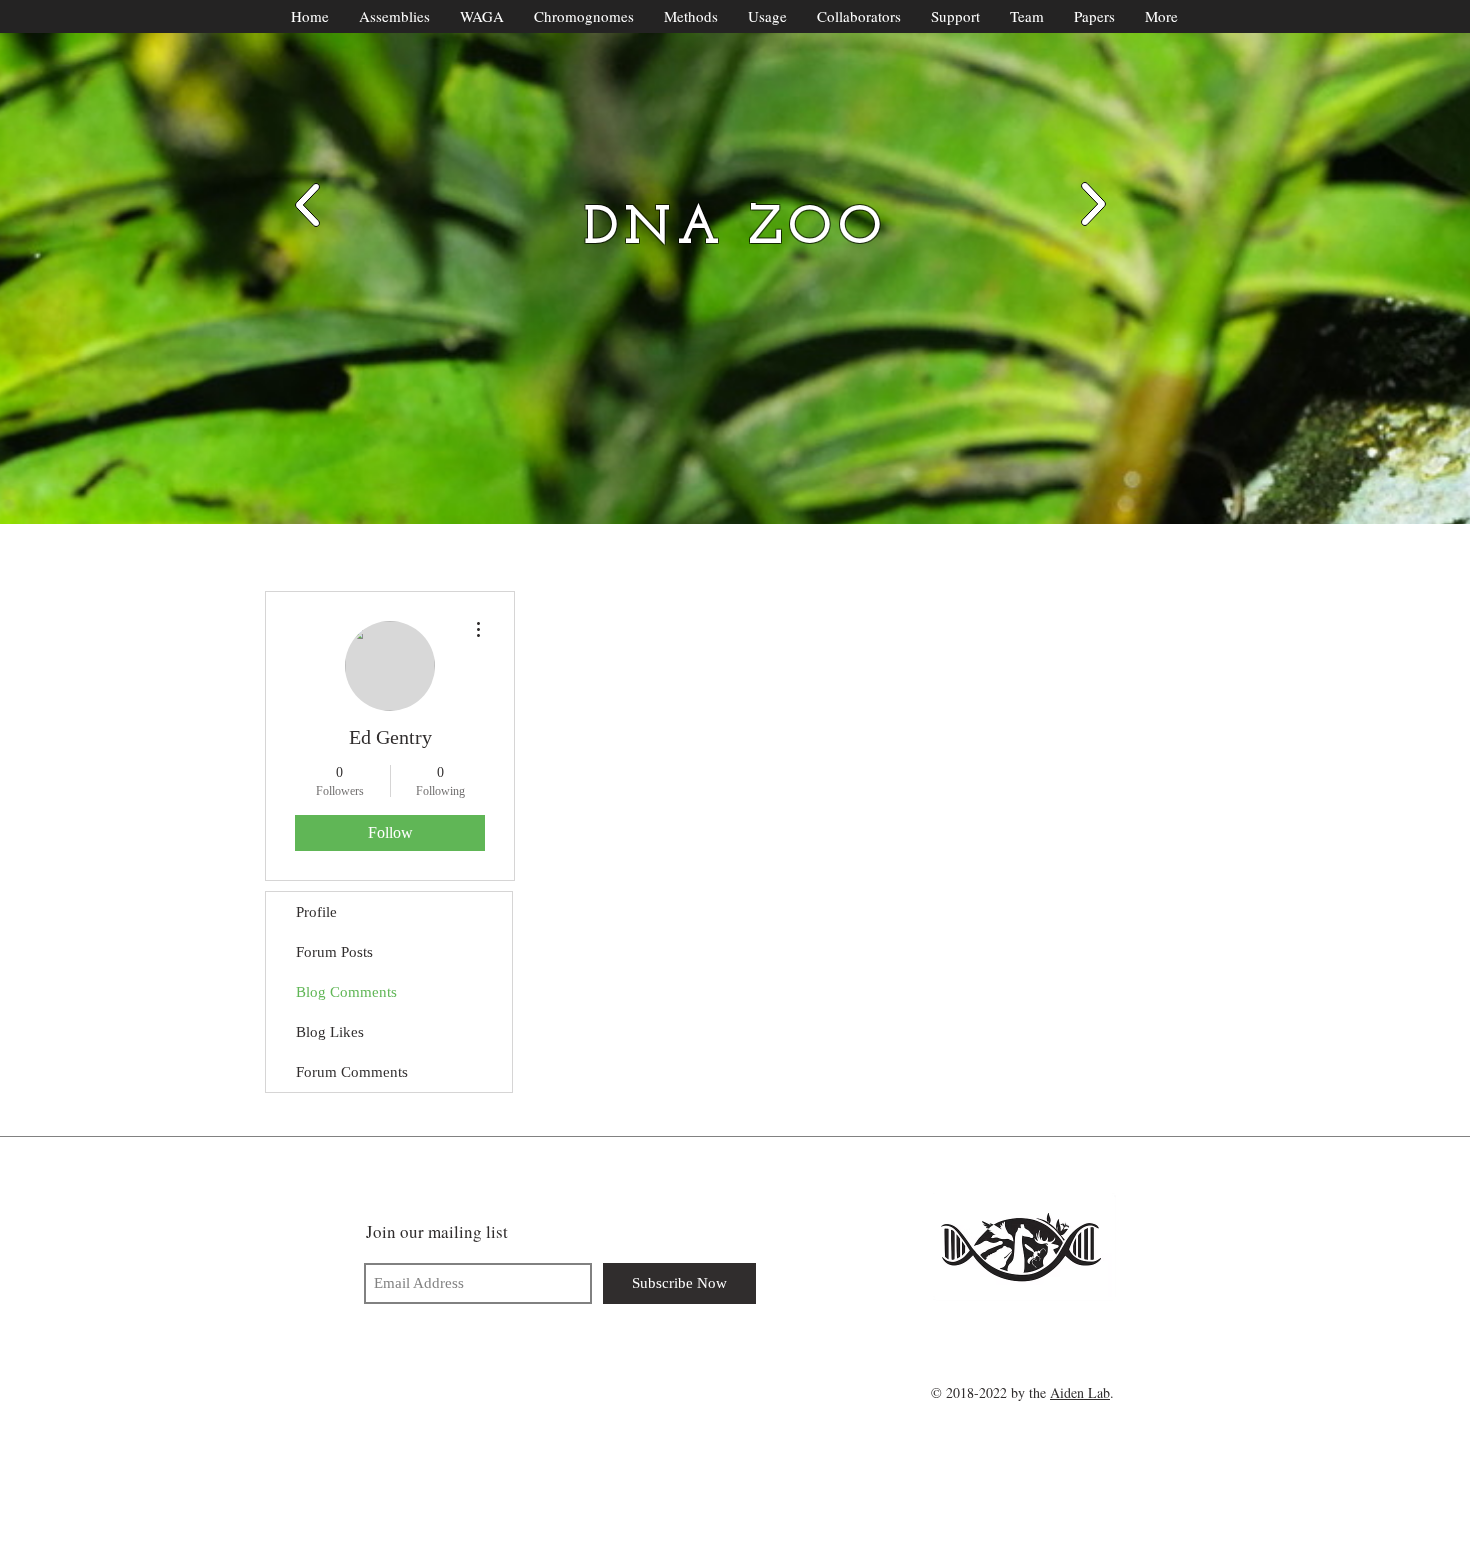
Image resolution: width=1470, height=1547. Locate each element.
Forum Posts (334, 952)
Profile (316, 912)
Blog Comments (346, 992)
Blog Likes (330, 1032)
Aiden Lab (1080, 1392)
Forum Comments (352, 1072)
